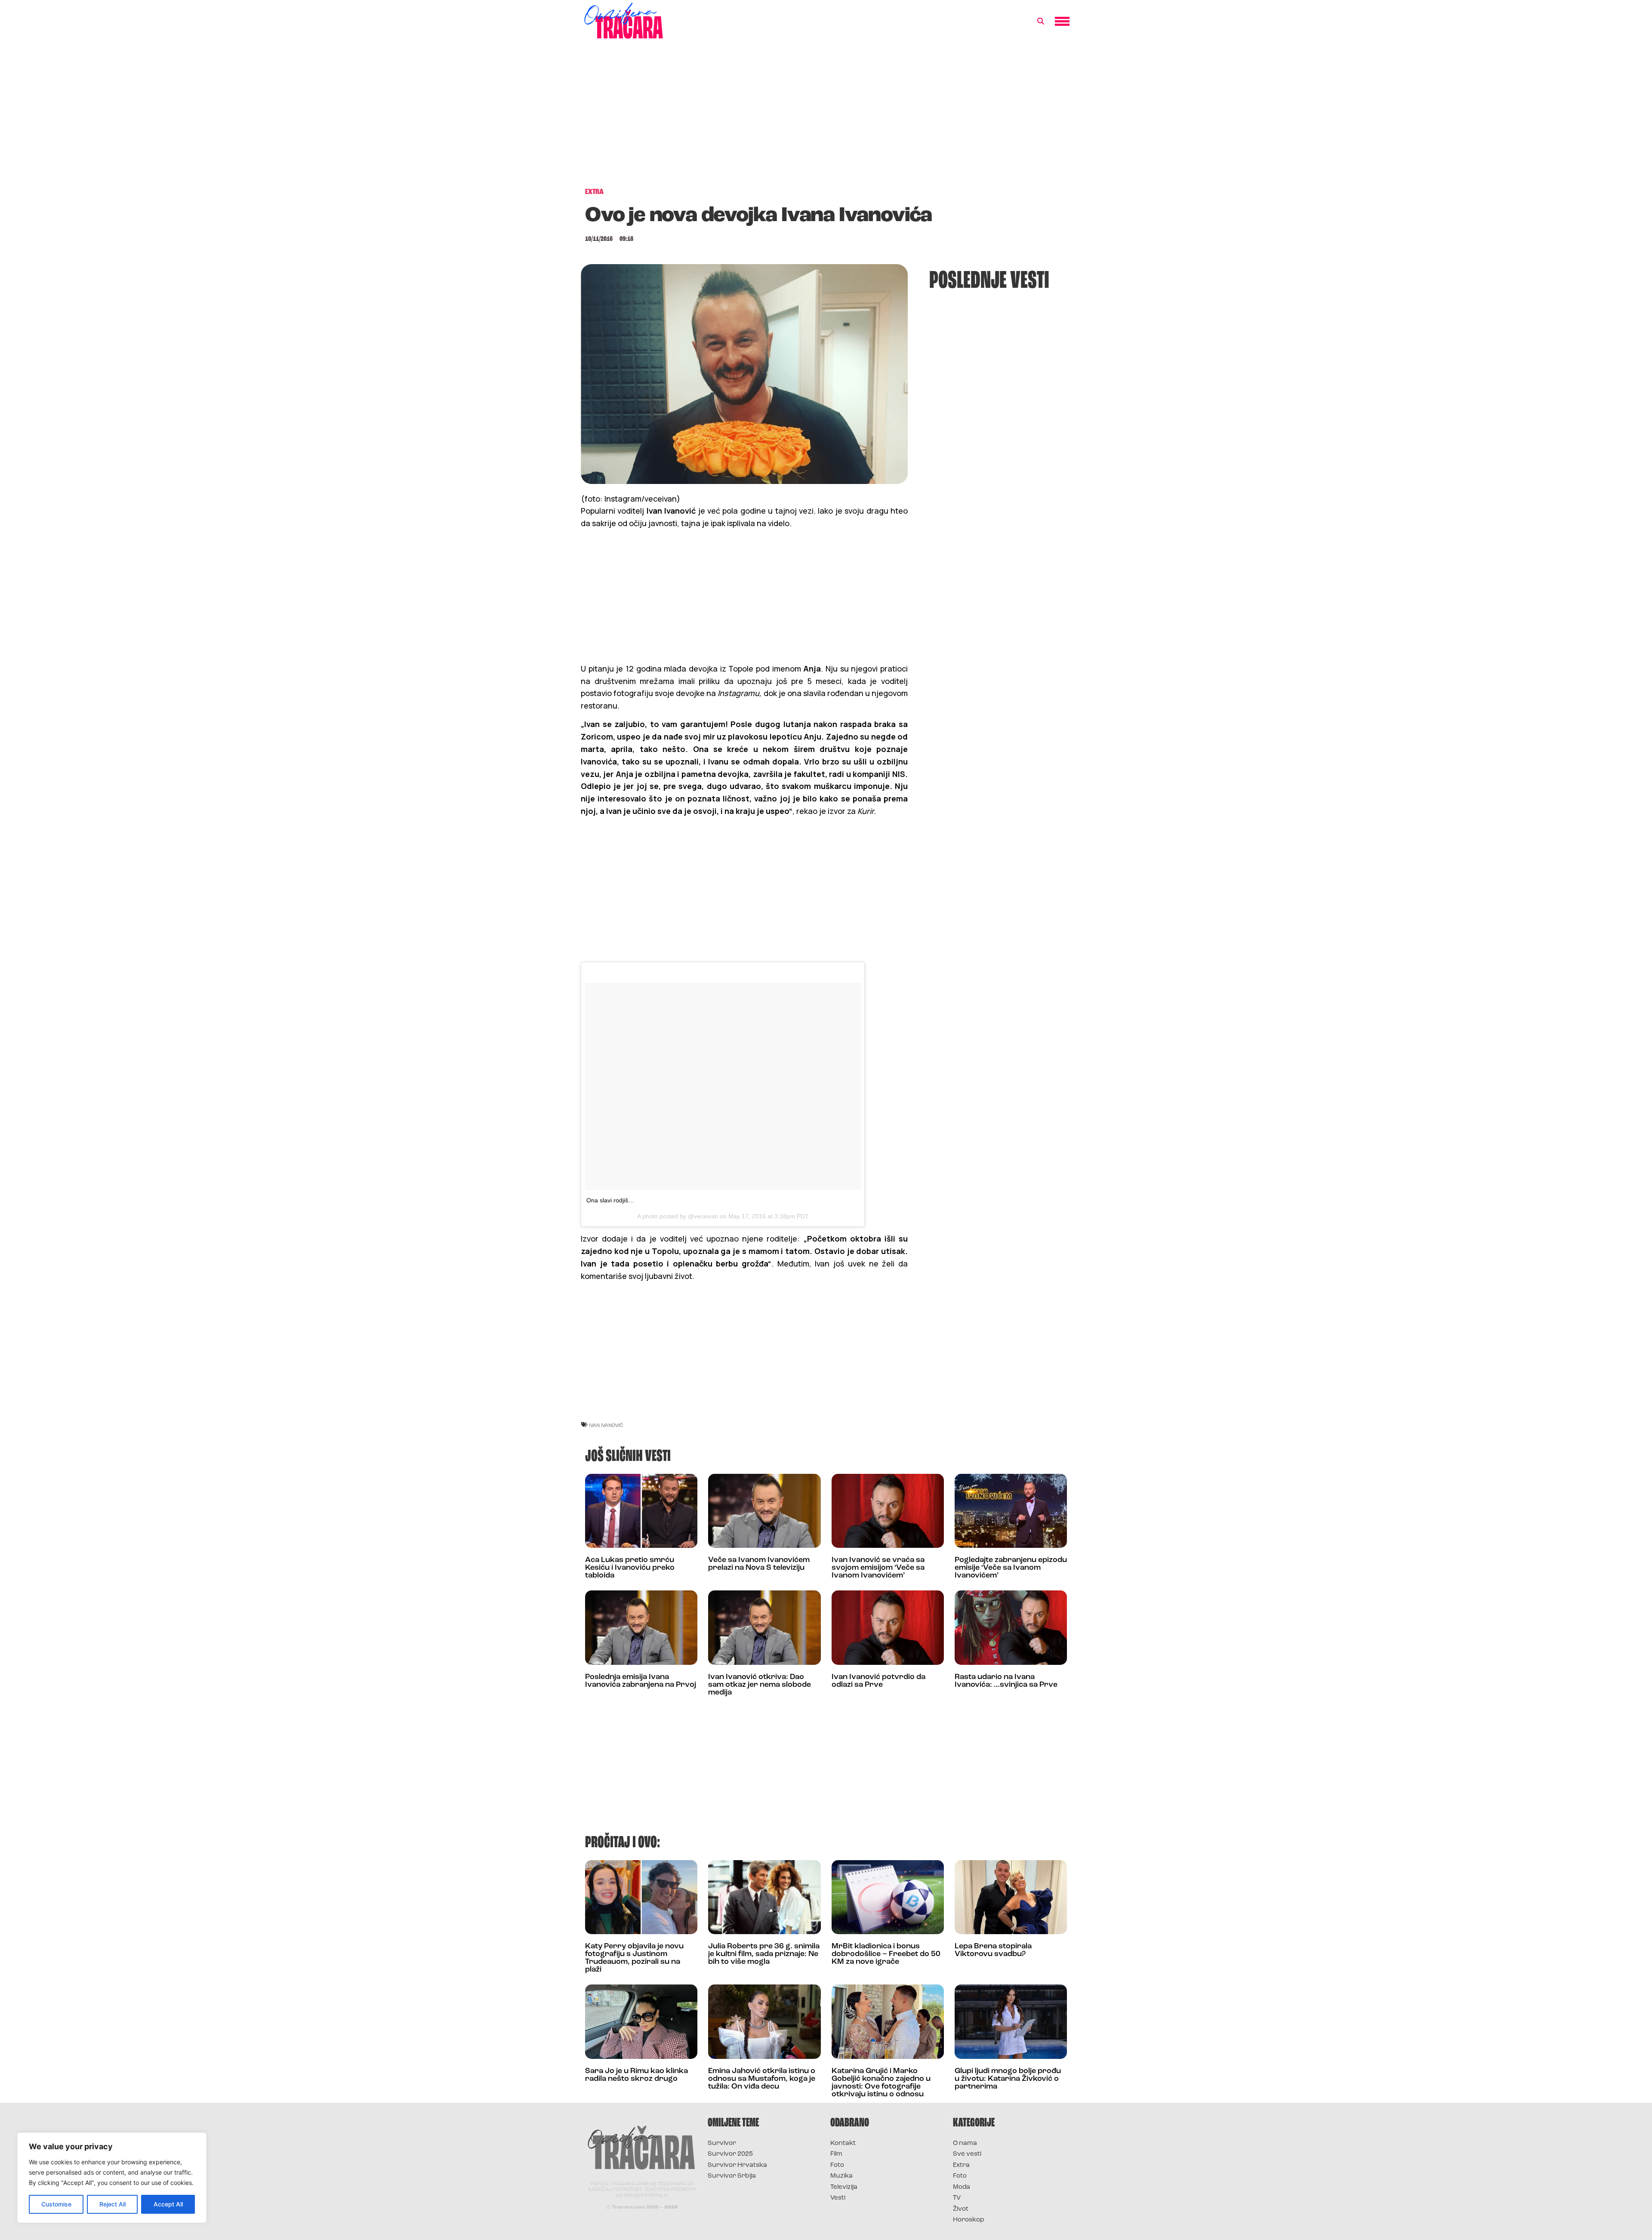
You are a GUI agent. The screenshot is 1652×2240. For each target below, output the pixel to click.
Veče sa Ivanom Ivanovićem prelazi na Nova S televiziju (759, 1564)
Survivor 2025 (730, 2154)
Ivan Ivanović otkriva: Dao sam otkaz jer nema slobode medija (760, 1685)
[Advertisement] (826, 118)
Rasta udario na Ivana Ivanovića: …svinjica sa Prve (1006, 1681)
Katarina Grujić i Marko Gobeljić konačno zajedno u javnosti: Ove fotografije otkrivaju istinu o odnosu (881, 2083)
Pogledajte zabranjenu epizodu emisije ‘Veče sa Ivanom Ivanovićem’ (1011, 1568)
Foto (837, 2165)
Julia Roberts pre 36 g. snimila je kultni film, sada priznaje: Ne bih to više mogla (764, 1954)
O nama (965, 2143)
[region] (112, 2178)
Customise (56, 2204)
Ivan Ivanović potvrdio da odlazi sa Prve (878, 1681)
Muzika (841, 2176)
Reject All (112, 2204)
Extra (961, 2165)
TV (957, 2198)
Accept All (168, 2204)
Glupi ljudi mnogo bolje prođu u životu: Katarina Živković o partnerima (1008, 2079)
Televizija (844, 2187)
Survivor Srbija (732, 2176)
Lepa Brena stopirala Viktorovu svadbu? (993, 1950)
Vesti (838, 2198)
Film (836, 2154)
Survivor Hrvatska (737, 2165)
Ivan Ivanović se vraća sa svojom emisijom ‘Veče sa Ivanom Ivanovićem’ (878, 1568)
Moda (962, 2187)
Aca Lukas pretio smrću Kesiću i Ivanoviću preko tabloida (630, 1568)
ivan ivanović (606, 1425)
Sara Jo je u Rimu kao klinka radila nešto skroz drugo (636, 2075)
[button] (1041, 22)
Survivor (722, 2143)
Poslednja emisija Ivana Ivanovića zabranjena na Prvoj (641, 1681)
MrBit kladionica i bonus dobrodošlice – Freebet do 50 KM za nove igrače (886, 1954)
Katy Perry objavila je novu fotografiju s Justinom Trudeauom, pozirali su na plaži (634, 1958)
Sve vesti (967, 2154)
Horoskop (969, 2220)
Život (961, 2209)
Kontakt (843, 2143)
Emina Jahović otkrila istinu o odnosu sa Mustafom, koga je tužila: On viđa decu (762, 2079)
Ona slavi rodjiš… (610, 1200)
